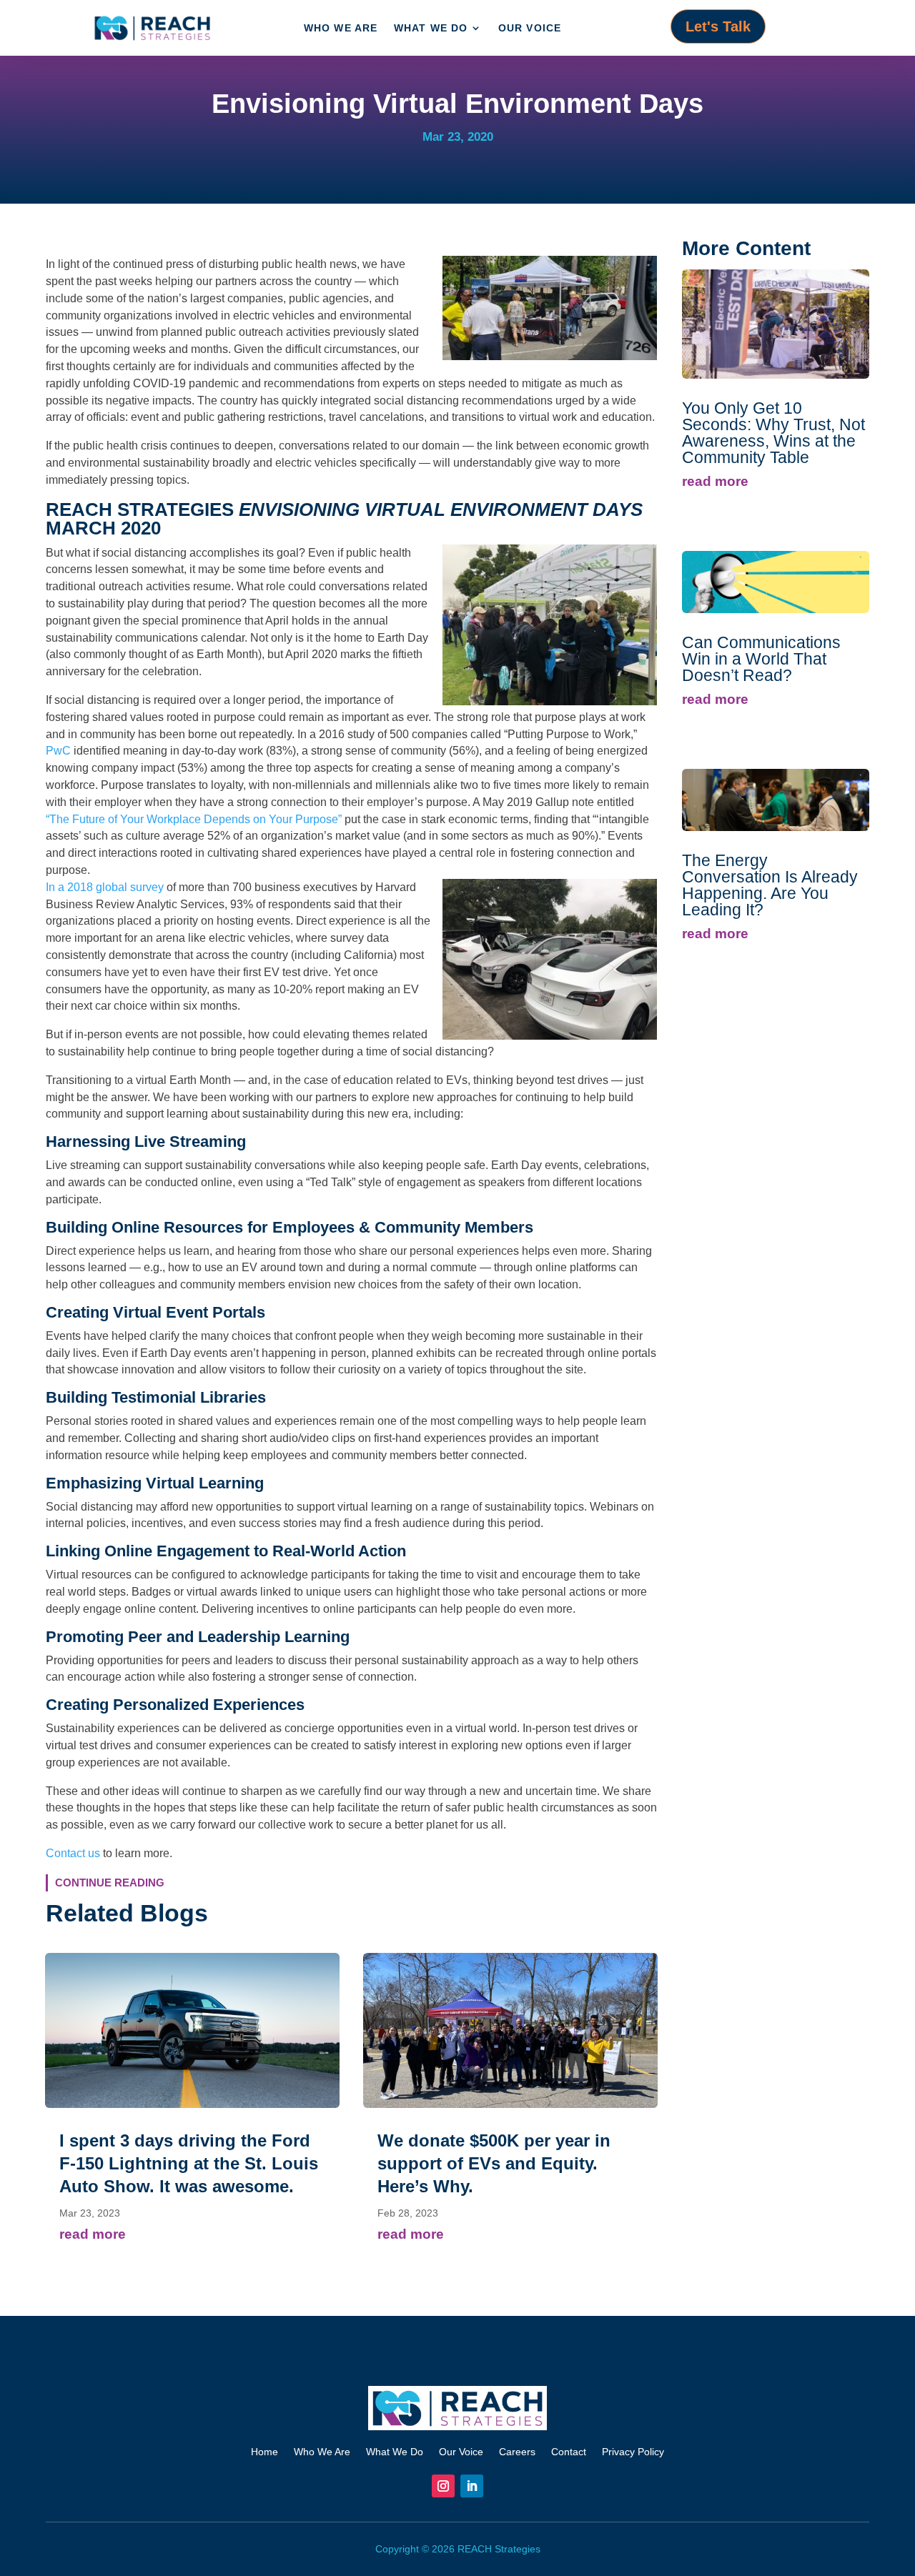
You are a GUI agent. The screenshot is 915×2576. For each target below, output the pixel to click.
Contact (569, 2451)
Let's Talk (718, 26)
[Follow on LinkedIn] (472, 2486)
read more (93, 2234)
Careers (517, 2451)
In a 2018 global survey (106, 887)
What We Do (431, 28)
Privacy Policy (633, 2451)
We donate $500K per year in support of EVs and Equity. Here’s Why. (494, 2163)
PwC (58, 751)
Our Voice (530, 28)
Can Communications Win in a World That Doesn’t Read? (761, 659)
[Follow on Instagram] (443, 2486)
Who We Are (341, 28)
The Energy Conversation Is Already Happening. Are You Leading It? (770, 885)
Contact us (73, 1853)
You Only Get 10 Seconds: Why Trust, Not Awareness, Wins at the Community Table (773, 433)
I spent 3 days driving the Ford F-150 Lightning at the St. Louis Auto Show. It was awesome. (189, 2163)
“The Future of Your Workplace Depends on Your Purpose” (194, 819)
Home (264, 2451)
